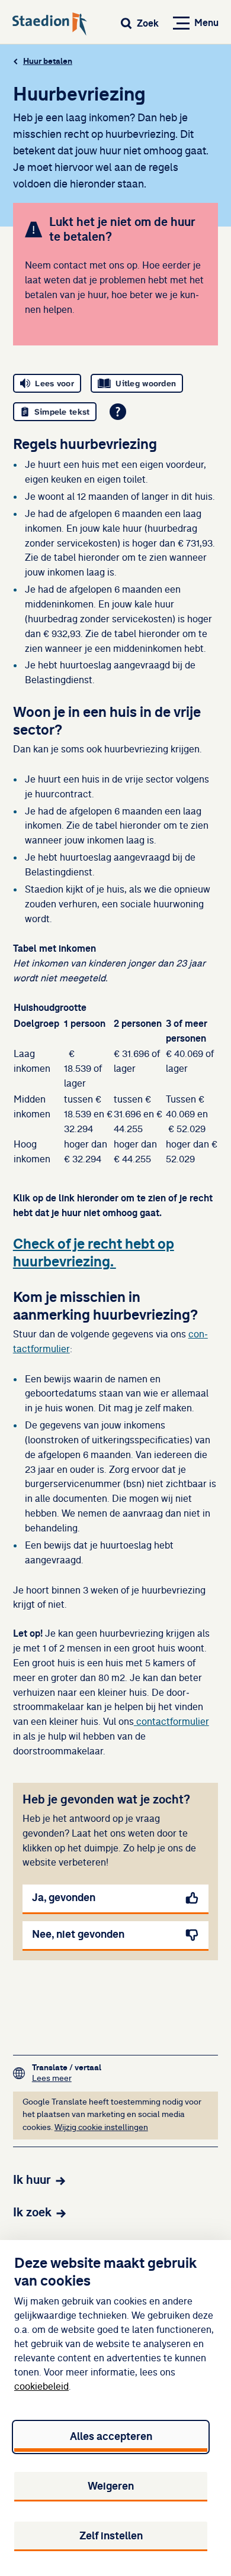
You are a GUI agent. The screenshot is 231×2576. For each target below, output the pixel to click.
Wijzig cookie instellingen (101, 2128)
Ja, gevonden (64, 1898)
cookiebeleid (41, 2387)
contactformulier (171, 1722)
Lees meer (67, 2078)
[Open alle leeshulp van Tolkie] (118, 412)
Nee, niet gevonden (78, 1934)
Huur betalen (48, 61)
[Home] (50, 25)
